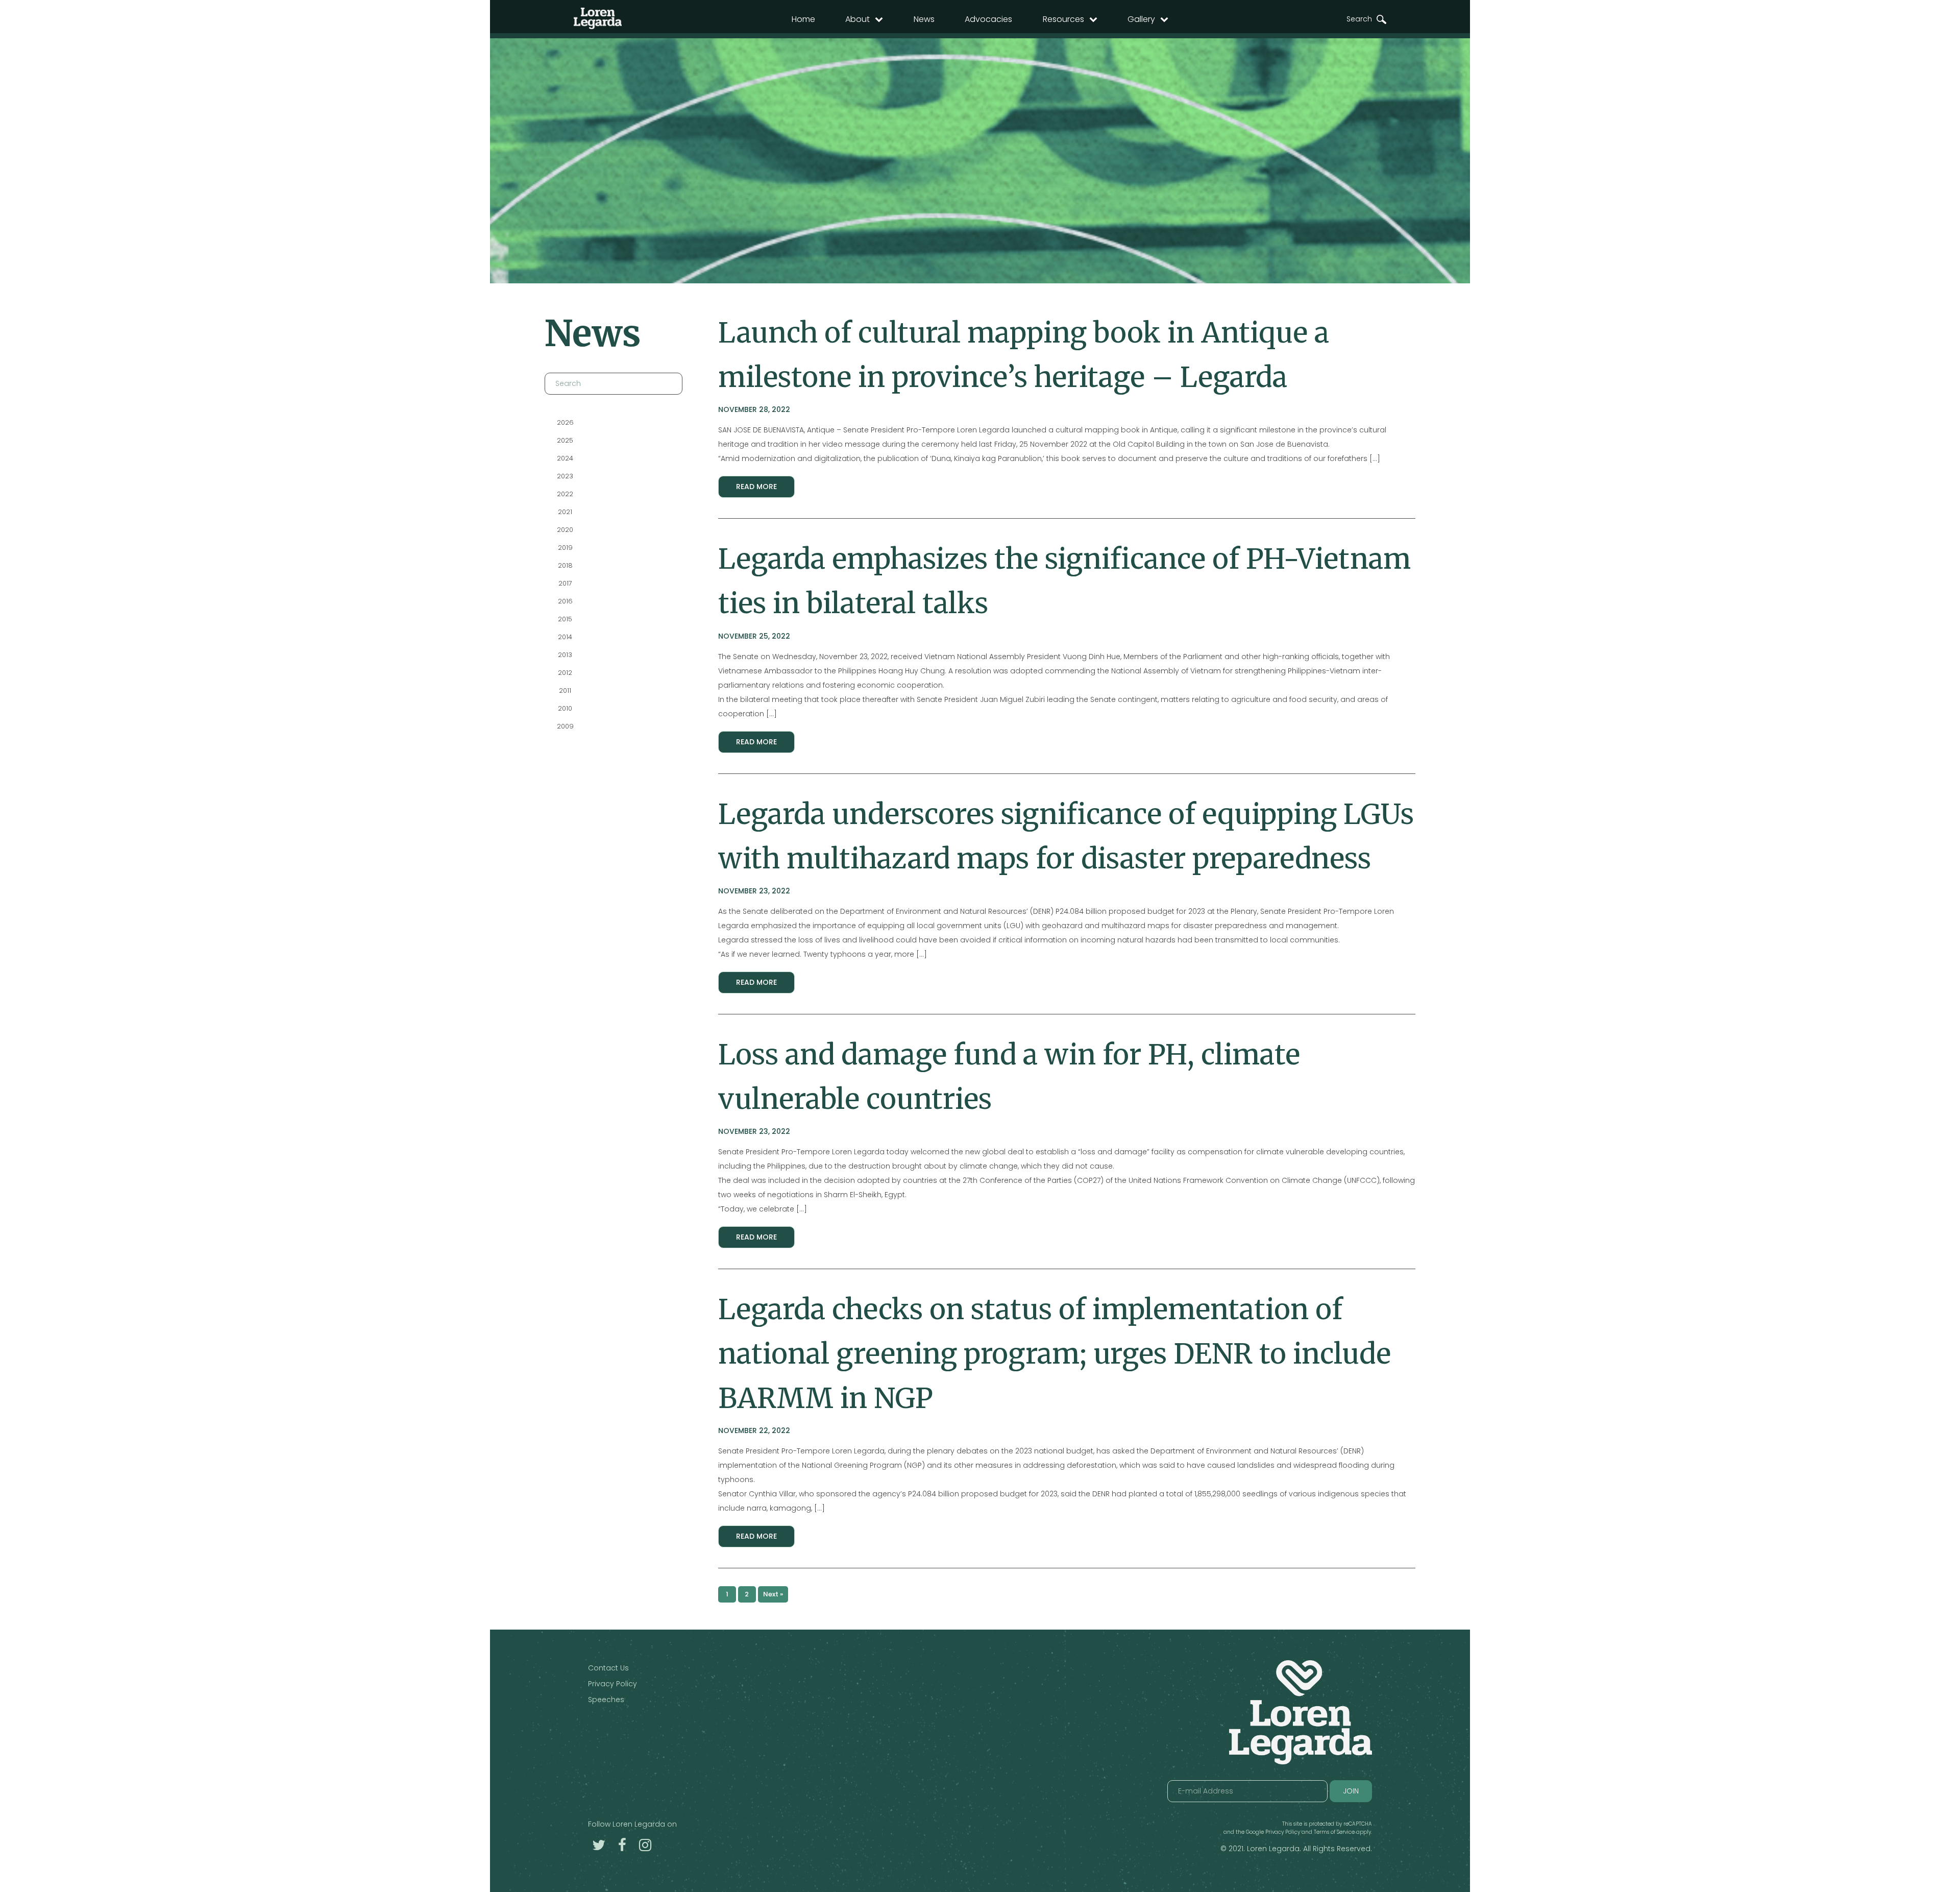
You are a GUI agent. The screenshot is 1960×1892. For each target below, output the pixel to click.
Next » (773, 1594)
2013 (565, 655)
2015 (565, 619)
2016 (565, 601)
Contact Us (608, 1668)
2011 (565, 690)
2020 (565, 530)
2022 (565, 494)
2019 (565, 548)
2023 (565, 476)
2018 (565, 565)
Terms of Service (1334, 1832)
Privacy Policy (612, 1684)
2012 (565, 673)
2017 (565, 583)
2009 (565, 726)
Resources (1063, 19)
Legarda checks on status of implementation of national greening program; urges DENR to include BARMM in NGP (1055, 1354)
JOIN (1351, 1791)
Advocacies (988, 19)
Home (803, 19)
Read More (756, 487)
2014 (565, 637)
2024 (565, 458)
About (857, 19)
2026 (565, 422)
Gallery (1141, 19)
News (924, 19)
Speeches (606, 1700)
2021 (565, 512)
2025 (565, 440)
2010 (565, 708)
